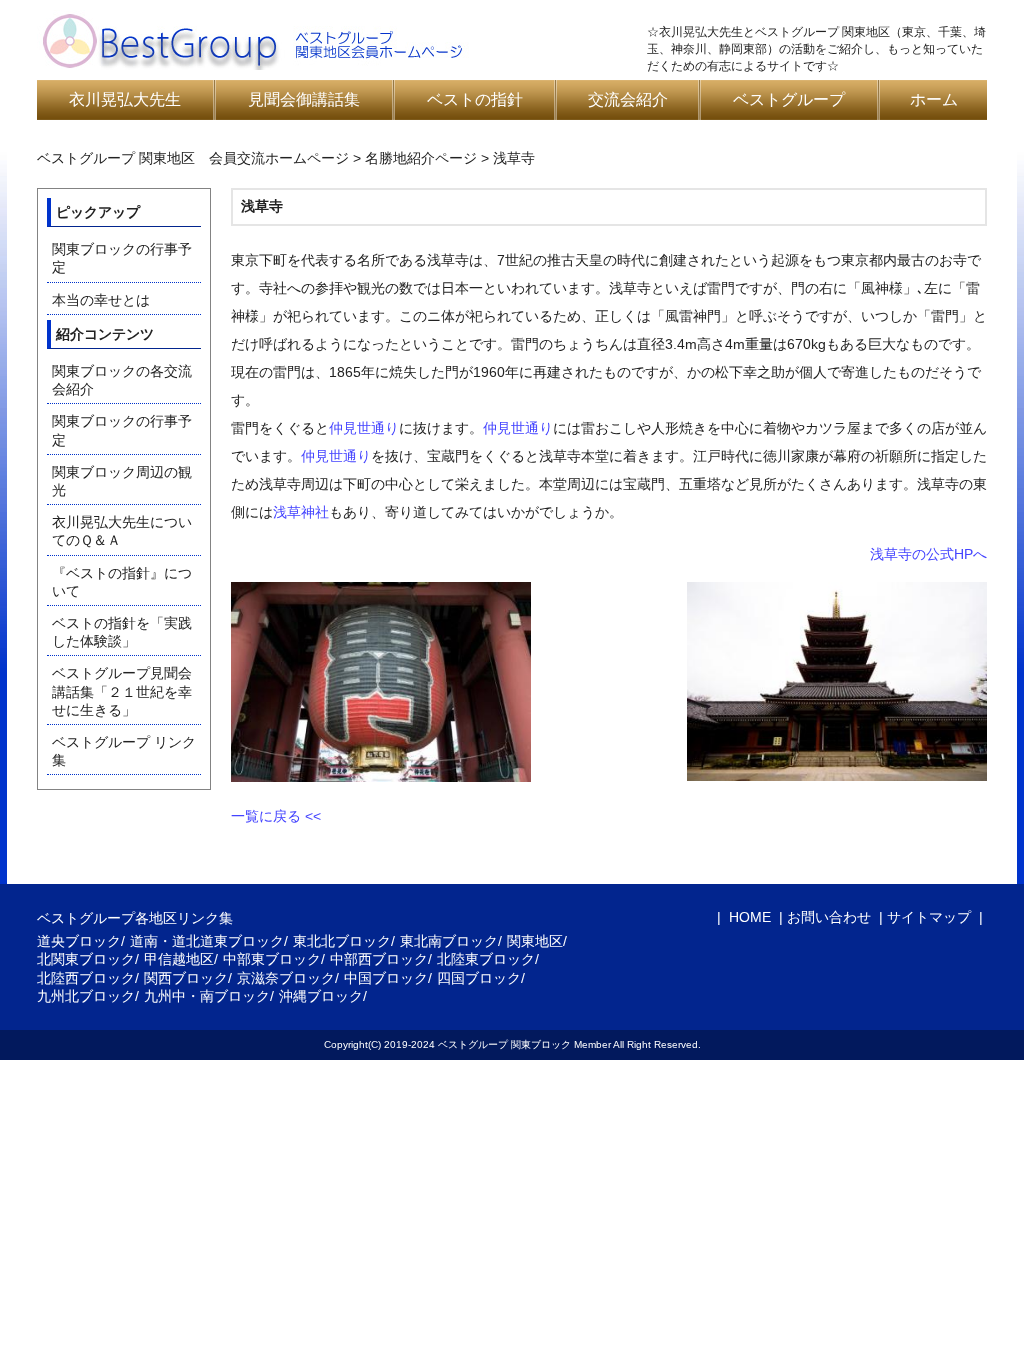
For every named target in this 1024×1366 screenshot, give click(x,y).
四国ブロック (479, 978)
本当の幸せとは (101, 300)
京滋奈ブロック (286, 978)
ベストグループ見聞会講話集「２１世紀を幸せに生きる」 (122, 691)
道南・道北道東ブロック (207, 941)
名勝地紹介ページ (421, 158)
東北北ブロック (342, 941)
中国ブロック (386, 978)
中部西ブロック (379, 959)
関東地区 (535, 941)
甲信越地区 (179, 959)
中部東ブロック (272, 959)
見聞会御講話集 (304, 99)
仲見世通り (364, 428)
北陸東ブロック (486, 959)
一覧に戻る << (276, 816)
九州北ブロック (86, 996)
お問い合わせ (829, 917)
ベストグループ (789, 99)
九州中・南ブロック (207, 996)
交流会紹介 (628, 99)
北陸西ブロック (86, 978)
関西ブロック (186, 978)
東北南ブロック (449, 941)
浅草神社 (301, 512)
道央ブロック (79, 941)
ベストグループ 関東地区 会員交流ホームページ (193, 158)
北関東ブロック (86, 959)
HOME (748, 917)
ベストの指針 (475, 99)
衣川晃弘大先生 (125, 99)
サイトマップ (929, 917)
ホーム (934, 99)
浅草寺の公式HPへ (928, 554)
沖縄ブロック (321, 996)
